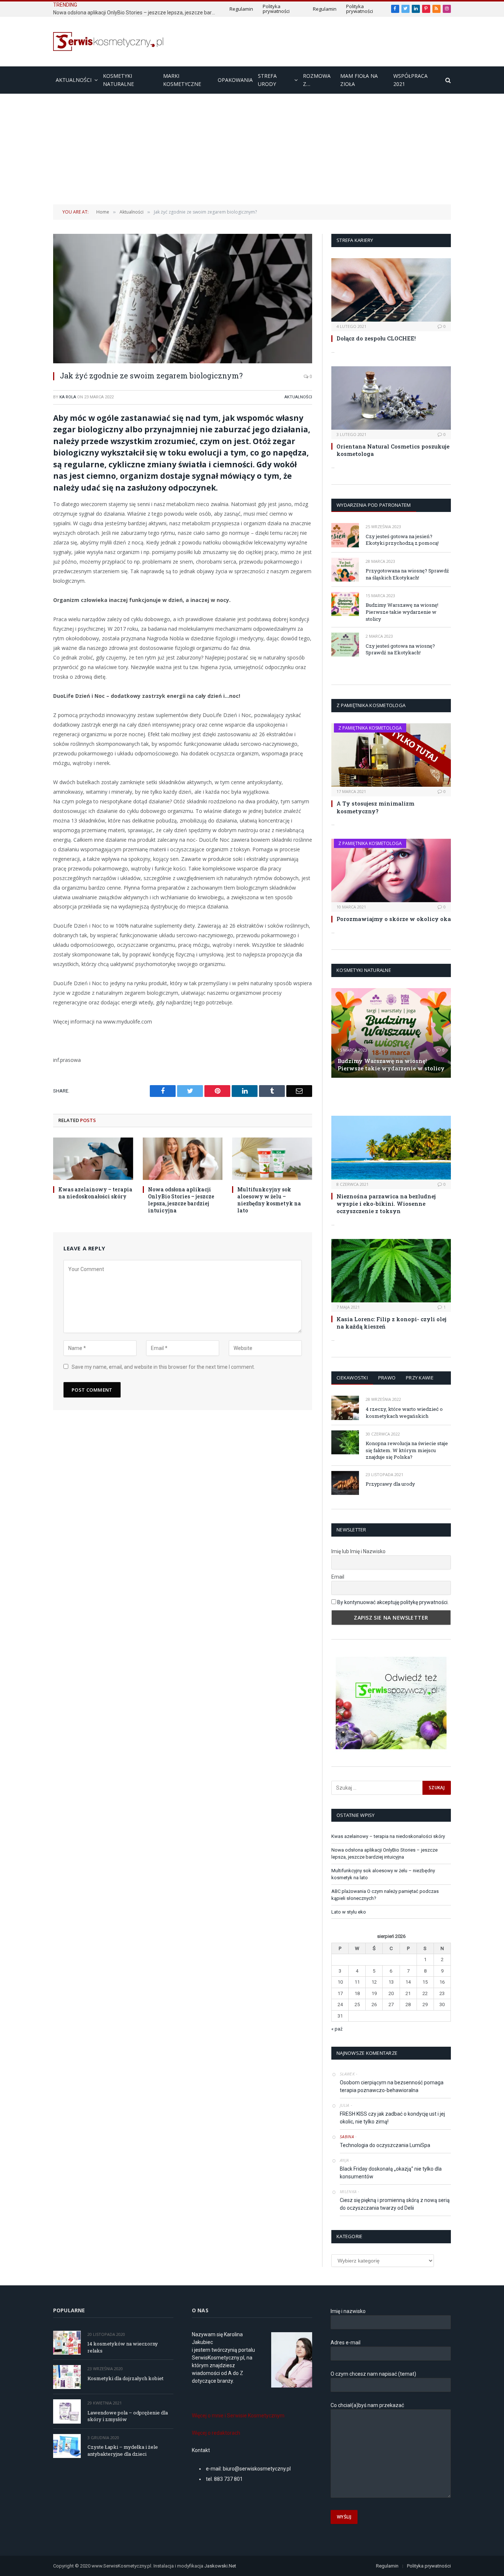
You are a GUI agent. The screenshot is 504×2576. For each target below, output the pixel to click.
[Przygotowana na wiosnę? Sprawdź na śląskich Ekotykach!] (345, 570)
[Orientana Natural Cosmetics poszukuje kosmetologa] (391, 398)
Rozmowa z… (317, 80)
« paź (337, 2029)
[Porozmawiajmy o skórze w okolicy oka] (391, 870)
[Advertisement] (252, 149)
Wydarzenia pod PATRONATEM (374, 505)
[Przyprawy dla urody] (345, 1483)
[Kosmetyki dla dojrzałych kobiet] (67, 2377)
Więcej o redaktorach (216, 2433)
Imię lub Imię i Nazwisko (358, 1551)
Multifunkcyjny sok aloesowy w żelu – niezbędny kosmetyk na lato (269, 1200)
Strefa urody (267, 80)
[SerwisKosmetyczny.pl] (108, 41)
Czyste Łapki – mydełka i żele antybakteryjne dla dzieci (123, 2450)
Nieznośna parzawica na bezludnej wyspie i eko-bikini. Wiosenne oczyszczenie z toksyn (386, 1204)
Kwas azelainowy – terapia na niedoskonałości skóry (95, 1193)
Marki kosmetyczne (182, 80)
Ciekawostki (352, 1378)
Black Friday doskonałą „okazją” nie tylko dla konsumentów (391, 2173)
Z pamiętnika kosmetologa (370, 728)
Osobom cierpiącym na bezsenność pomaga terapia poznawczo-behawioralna (392, 2086)
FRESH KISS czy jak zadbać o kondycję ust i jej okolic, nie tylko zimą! (392, 2118)
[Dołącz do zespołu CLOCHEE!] (391, 290)
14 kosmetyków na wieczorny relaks (123, 2347)
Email (338, 1577)
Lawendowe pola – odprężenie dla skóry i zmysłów (128, 2416)
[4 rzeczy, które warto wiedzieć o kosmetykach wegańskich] (345, 1408)
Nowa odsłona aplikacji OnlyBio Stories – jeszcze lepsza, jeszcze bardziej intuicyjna (136, 13)
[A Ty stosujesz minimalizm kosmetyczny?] (391, 755)
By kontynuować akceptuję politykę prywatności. (393, 1602)
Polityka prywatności (276, 9)
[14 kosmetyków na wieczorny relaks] (67, 2343)
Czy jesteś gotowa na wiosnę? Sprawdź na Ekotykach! (400, 649)
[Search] (447, 80)
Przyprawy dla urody (390, 1484)
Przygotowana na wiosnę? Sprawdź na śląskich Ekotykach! (407, 574)
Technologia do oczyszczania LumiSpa (385, 2145)
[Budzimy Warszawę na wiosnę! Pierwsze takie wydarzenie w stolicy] (345, 604)
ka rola (68, 397)
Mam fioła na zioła (359, 80)
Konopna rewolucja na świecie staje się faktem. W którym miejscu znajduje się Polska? (407, 1450)
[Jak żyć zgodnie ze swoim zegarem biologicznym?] (183, 299)
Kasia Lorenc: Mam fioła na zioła (378, 1096)
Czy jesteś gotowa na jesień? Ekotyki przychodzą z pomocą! (402, 540)
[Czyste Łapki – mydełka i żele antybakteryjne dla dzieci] (67, 2446)
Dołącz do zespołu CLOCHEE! (376, 338)
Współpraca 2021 (410, 80)
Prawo (387, 1378)
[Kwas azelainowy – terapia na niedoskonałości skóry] (93, 1159)
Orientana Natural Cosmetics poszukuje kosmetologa (393, 450)
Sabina (347, 2137)
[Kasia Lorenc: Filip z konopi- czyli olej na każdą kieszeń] (391, 1271)
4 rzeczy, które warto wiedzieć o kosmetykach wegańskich (404, 1412)
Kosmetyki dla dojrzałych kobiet (125, 2378)
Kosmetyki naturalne (118, 80)
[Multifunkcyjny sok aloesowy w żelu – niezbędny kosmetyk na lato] (272, 1159)
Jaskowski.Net (221, 2566)
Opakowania (235, 80)
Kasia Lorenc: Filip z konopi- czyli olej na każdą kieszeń (391, 1323)
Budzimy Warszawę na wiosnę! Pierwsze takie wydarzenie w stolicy (402, 612)
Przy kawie (420, 1378)
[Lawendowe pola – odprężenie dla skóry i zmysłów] (67, 2411)
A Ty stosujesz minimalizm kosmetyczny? (375, 807)
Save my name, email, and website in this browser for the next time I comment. (163, 1367)
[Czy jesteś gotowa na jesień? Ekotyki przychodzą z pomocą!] (345, 535)
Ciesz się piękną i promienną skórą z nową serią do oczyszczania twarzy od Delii (395, 2204)
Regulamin (241, 9)
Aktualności (74, 80)
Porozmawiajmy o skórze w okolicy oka (394, 919)
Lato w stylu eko (349, 1912)
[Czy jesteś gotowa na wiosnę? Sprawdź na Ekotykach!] (345, 645)
